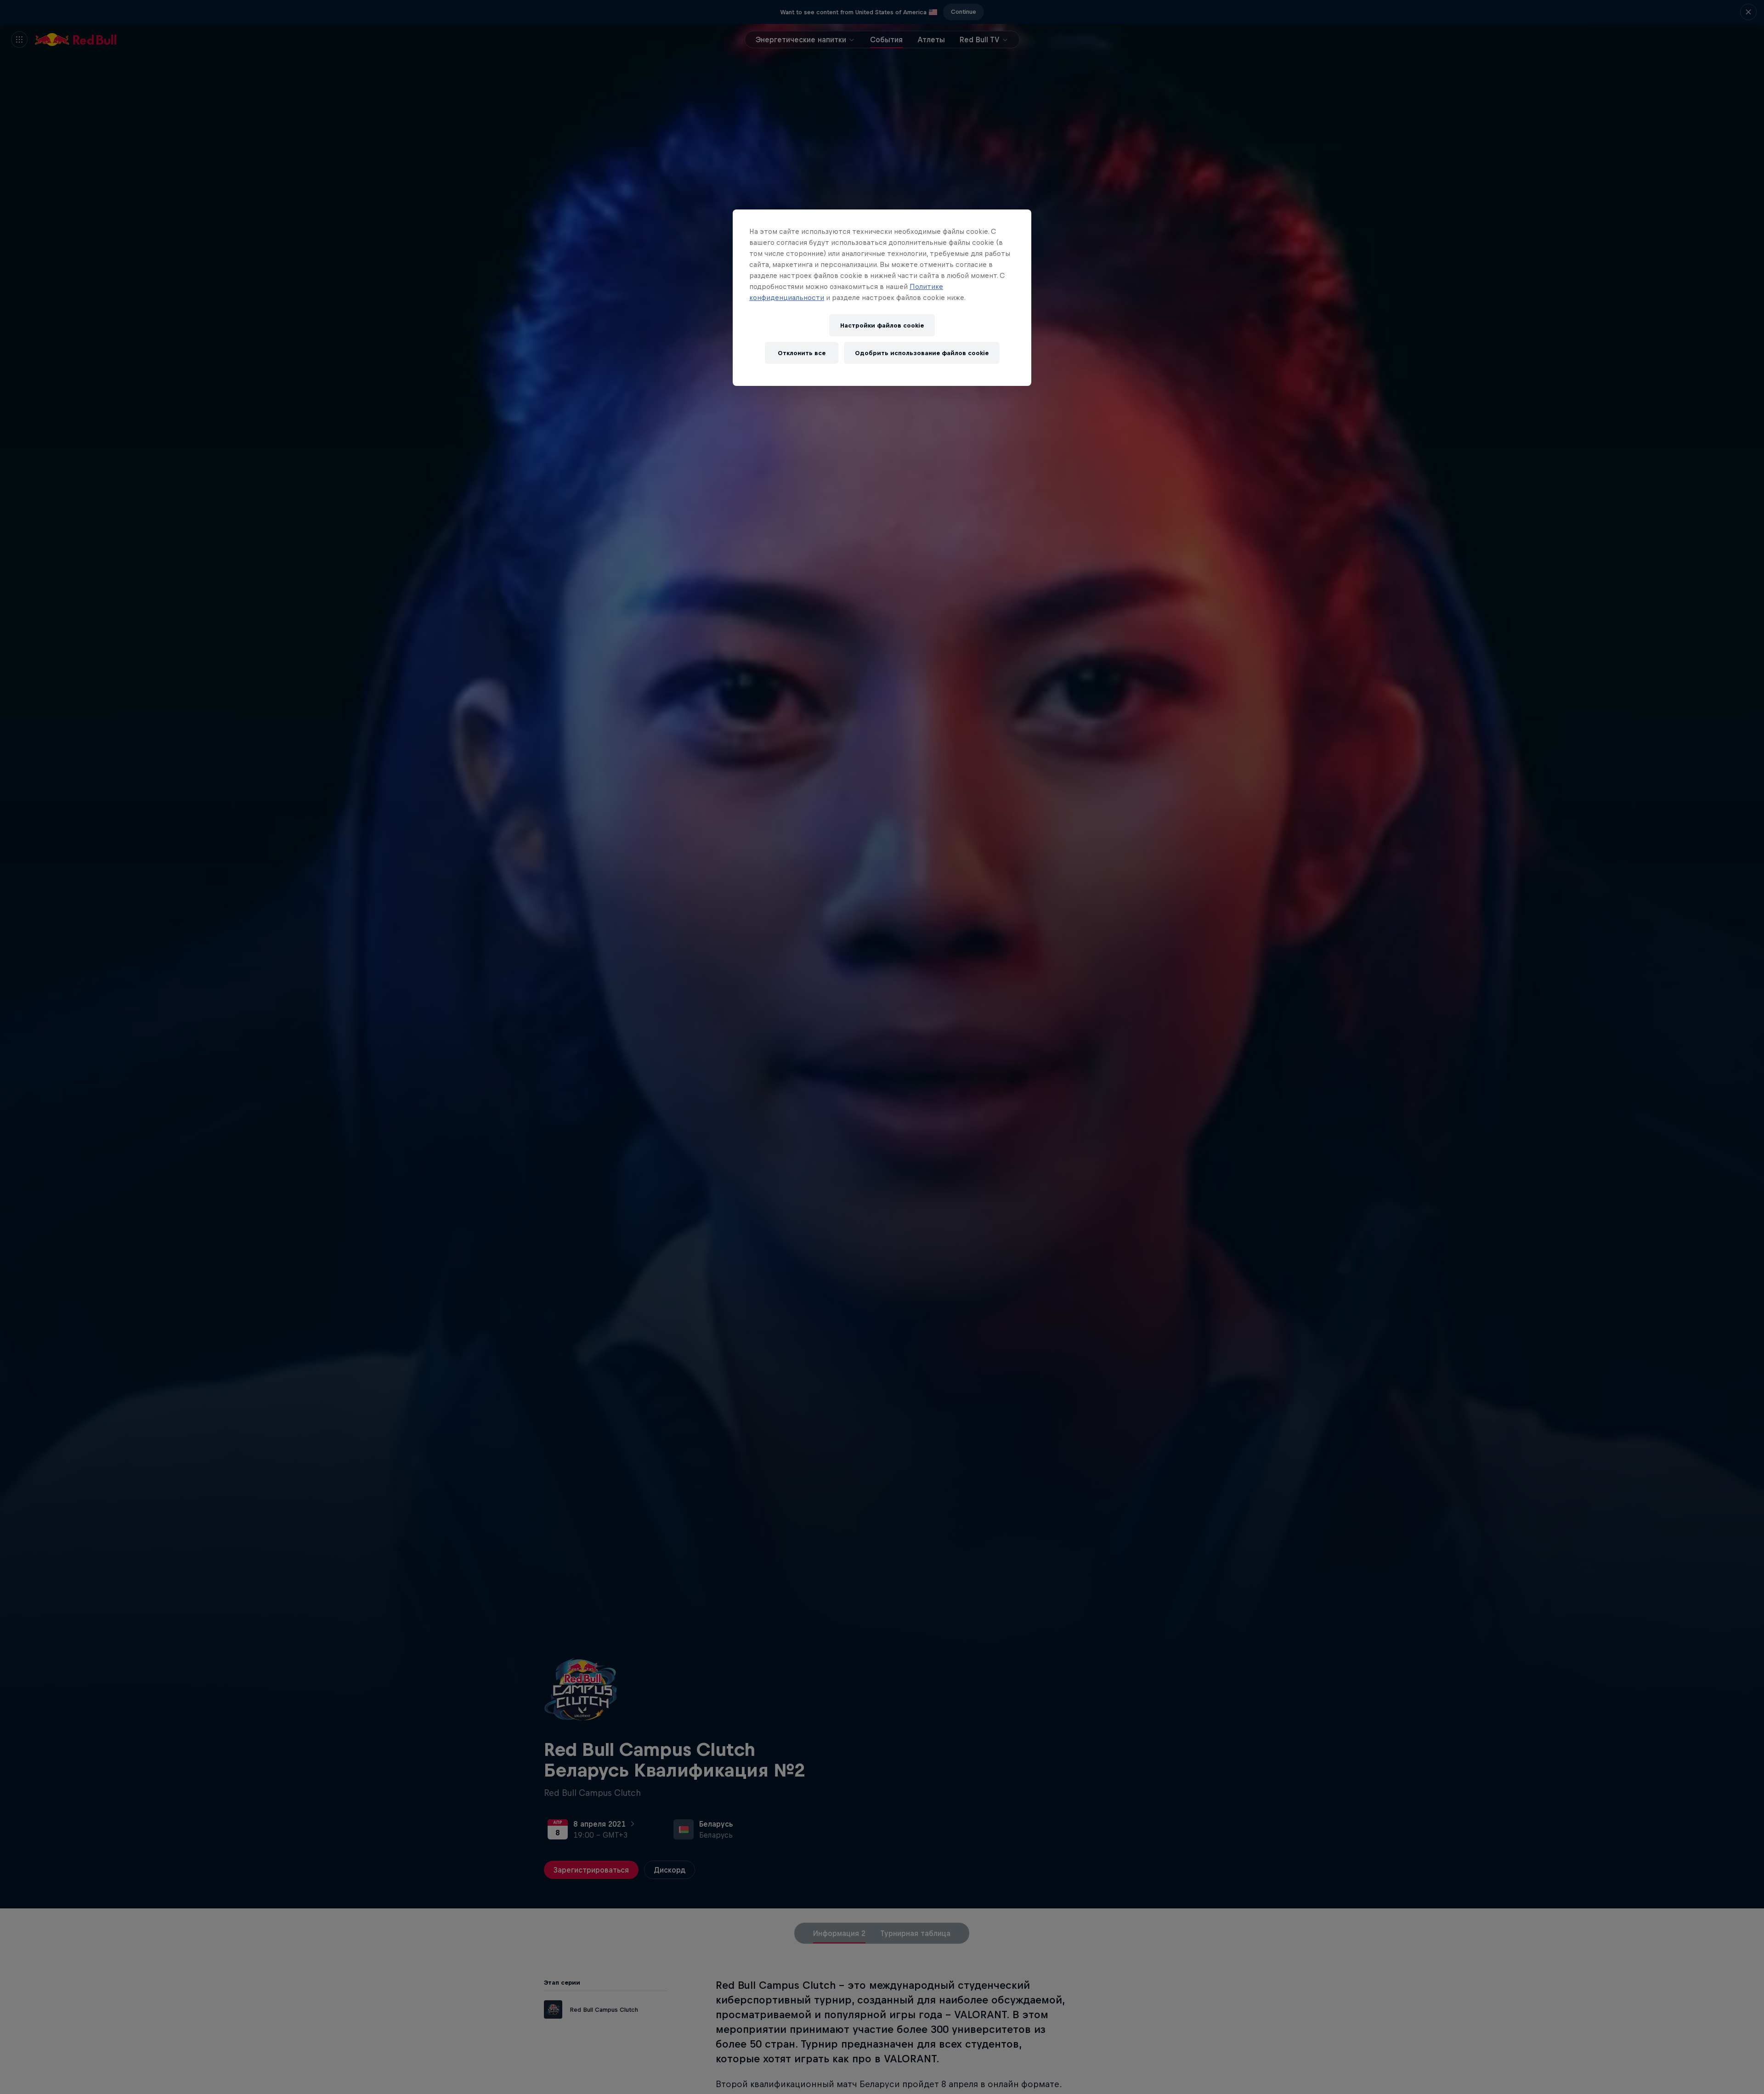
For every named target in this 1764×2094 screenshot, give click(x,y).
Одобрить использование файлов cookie (922, 353)
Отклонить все (802, 353)
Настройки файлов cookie (882, 325)
